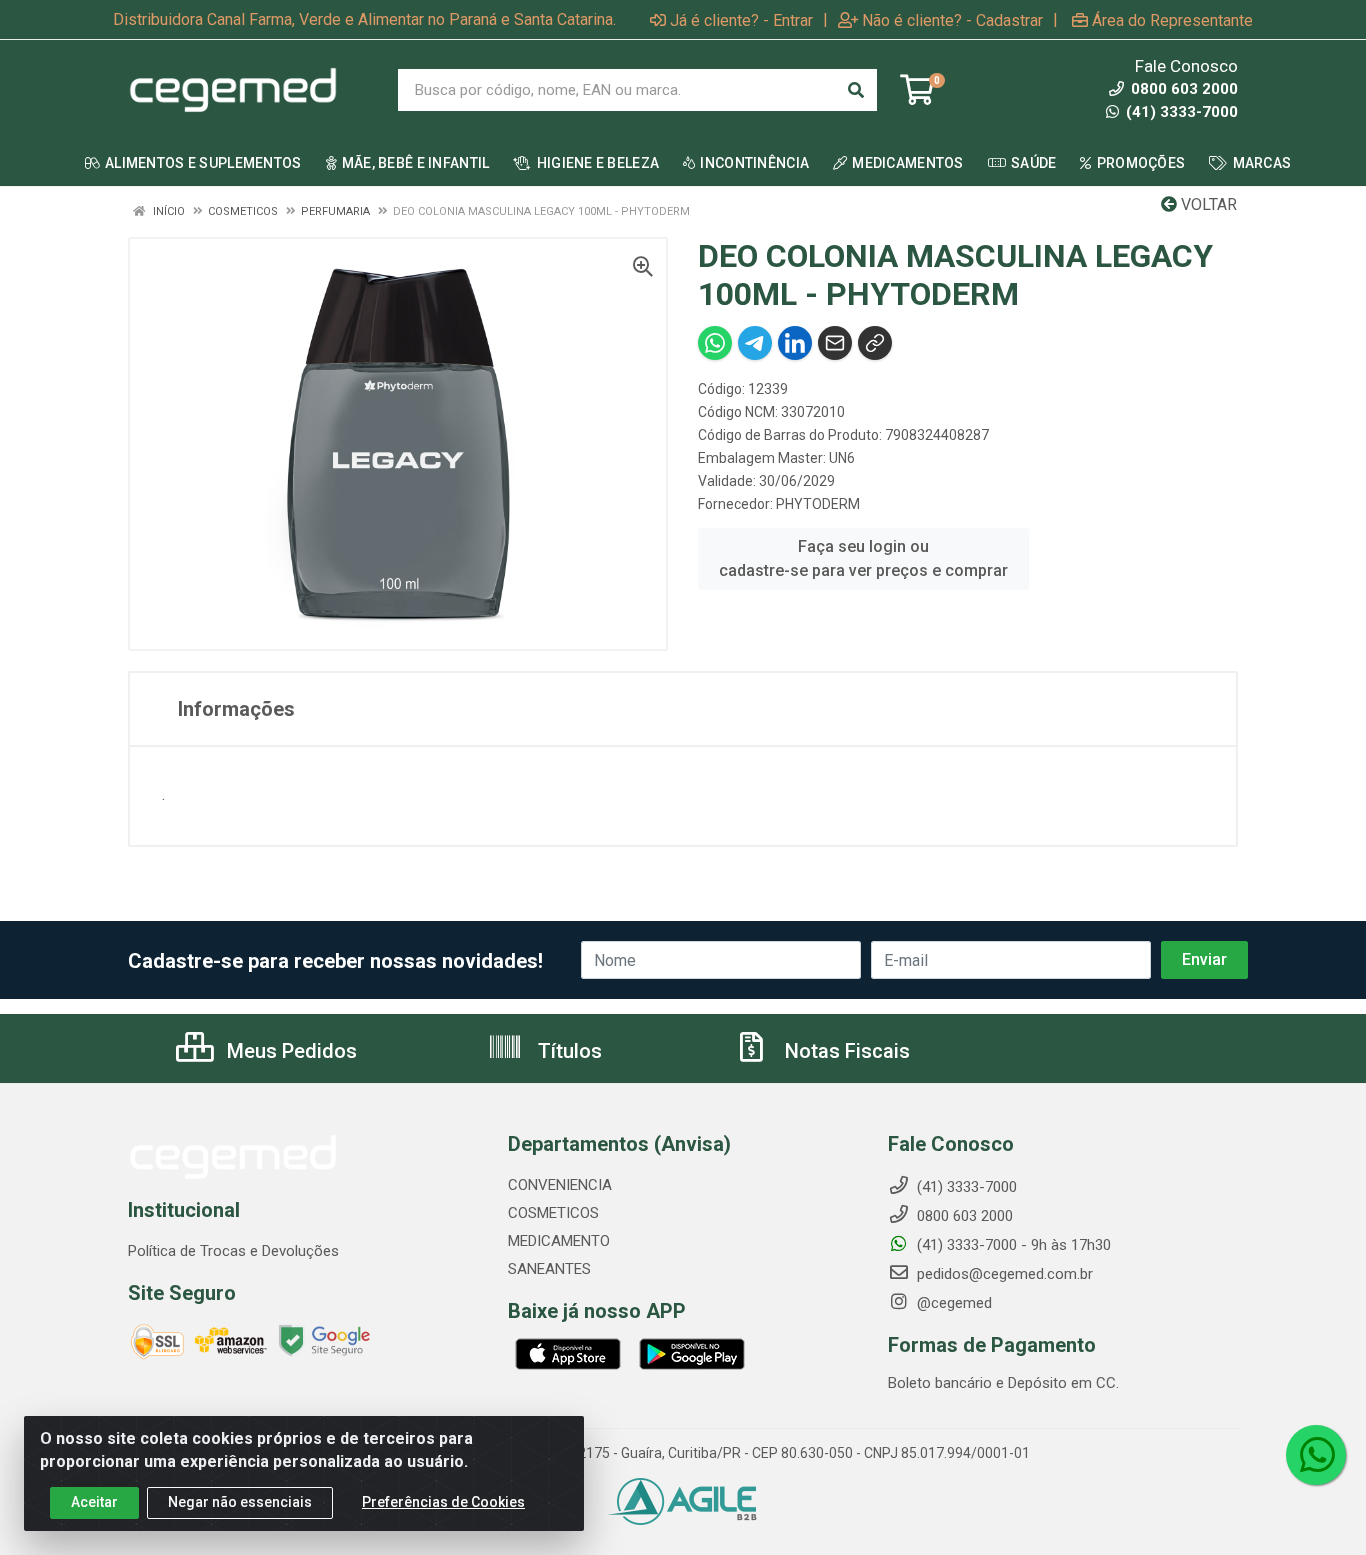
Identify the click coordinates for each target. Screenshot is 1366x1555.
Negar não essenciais (240, 1502)
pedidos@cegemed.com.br (1003, 1274)
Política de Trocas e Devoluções (233, 1251)
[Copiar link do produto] (875, 343)
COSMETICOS (553, 1213)
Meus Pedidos (289, 1051)
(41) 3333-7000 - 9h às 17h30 (1012, 1245)
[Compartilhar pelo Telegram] (755, 343)
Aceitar (94, 1502)
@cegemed (952, 1303)
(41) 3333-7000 (1180, 112)
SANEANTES (549, 1269)
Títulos (567, 1051)
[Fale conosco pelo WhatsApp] (1316, 1455)
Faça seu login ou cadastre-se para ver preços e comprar (863, 558)
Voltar (1207, 204)
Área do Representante (1172, 20)
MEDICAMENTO (559, 1241)
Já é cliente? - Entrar (741, 20)
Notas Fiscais (845, 1051)
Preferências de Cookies (443, 1502)
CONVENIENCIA (560, 1185)
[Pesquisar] (856, 90)
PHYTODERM (818, 504)
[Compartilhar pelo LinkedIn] (795, 343)
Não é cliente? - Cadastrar (952, 20)
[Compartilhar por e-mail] (835, 343)
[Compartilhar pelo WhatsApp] (715, 343)
